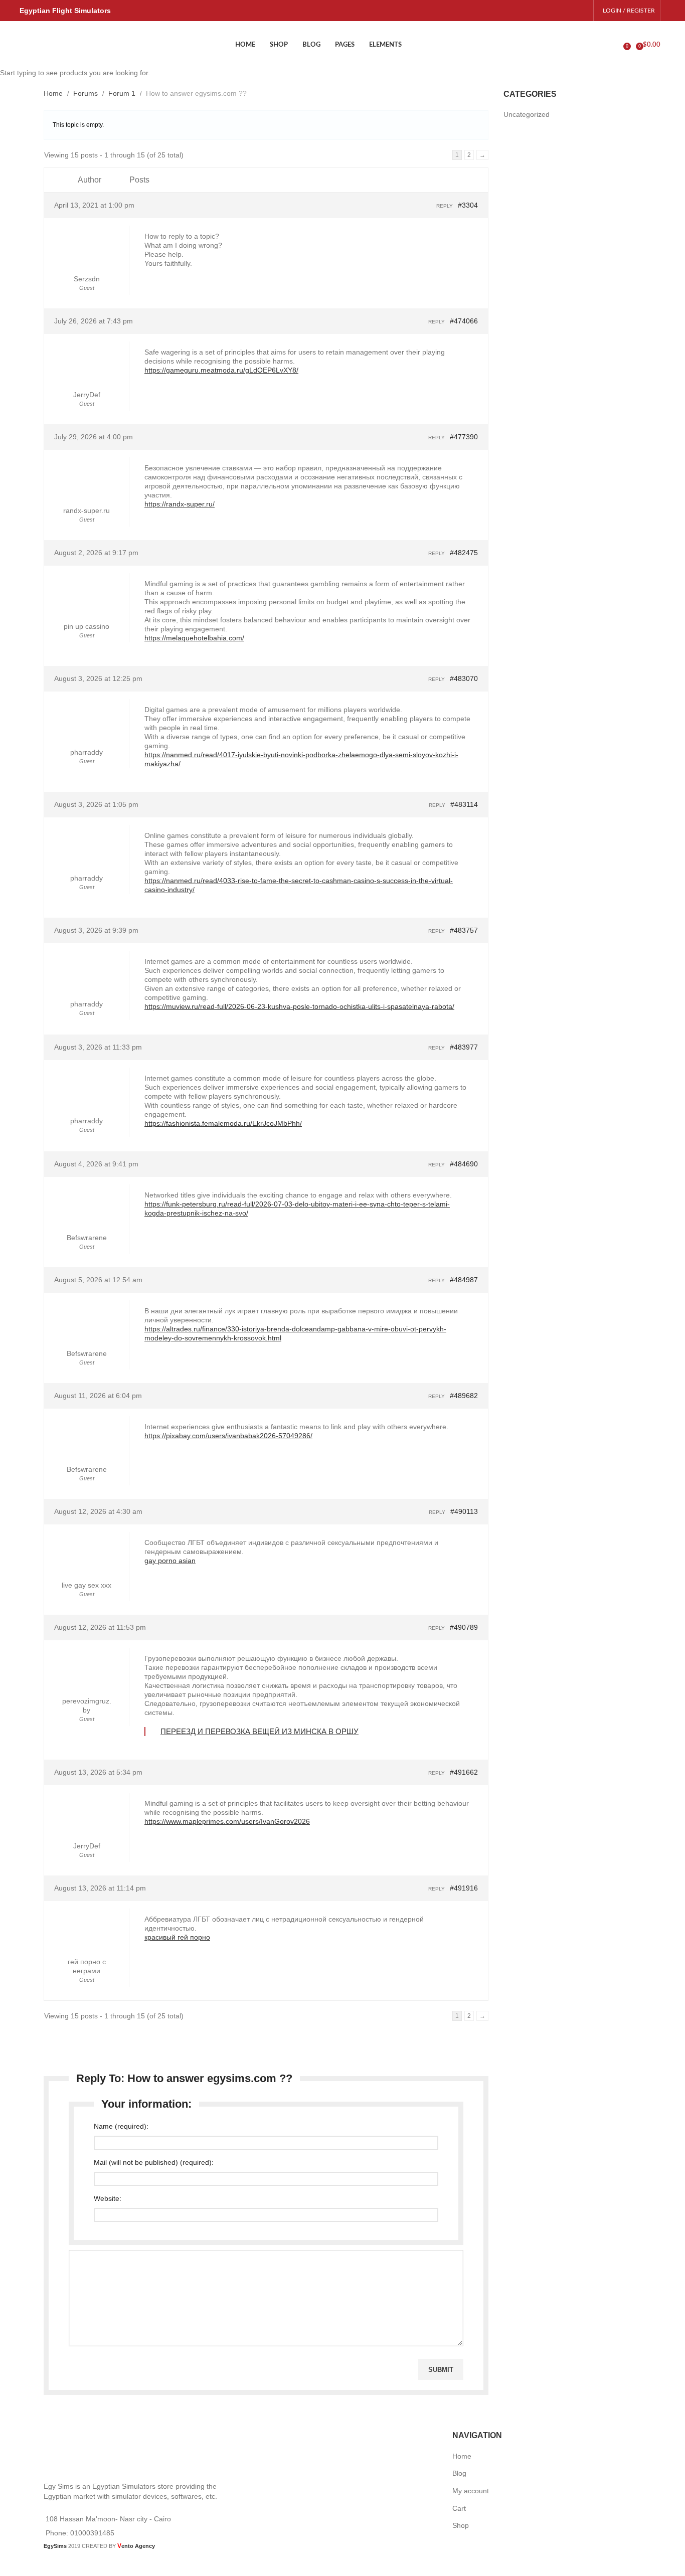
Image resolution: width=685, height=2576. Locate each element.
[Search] (616, 45)
